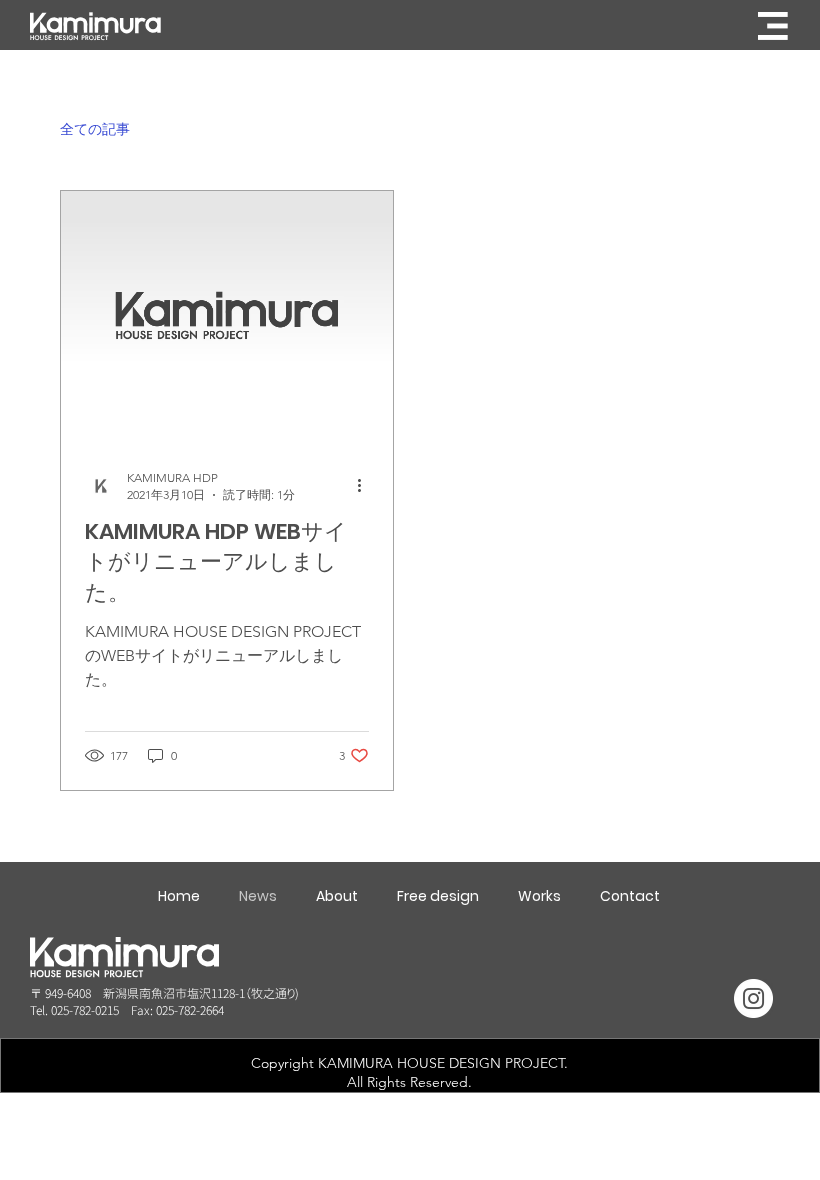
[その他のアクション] (366, 486)
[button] (773, 26)
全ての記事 (95, 129)
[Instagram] (753, 998)
